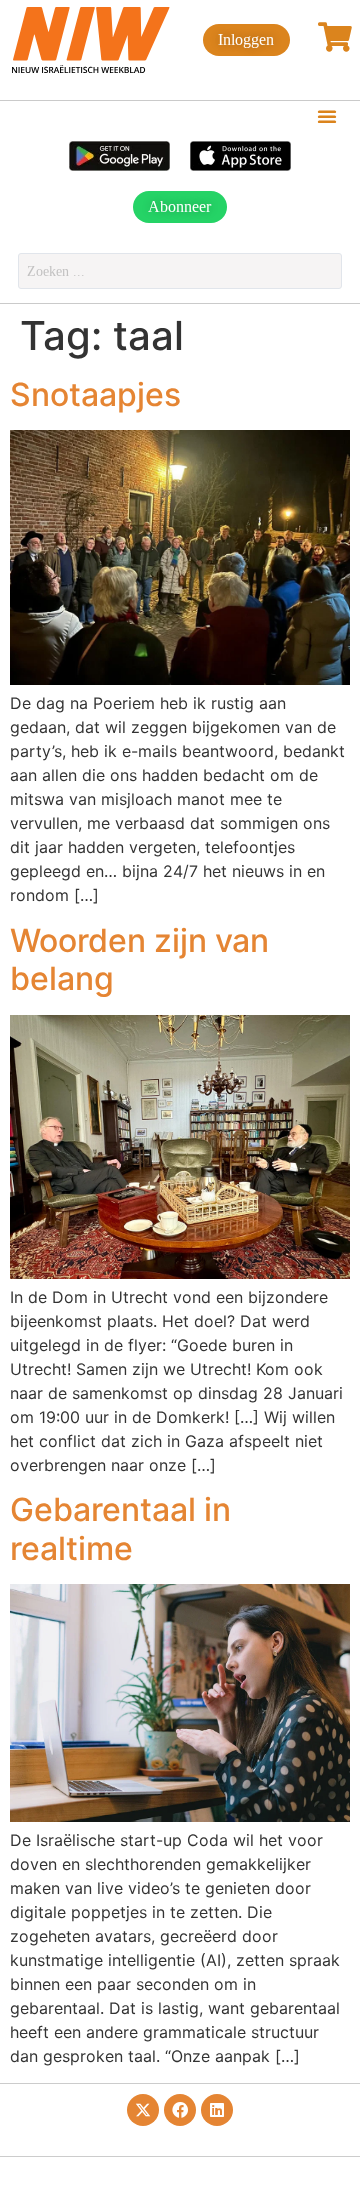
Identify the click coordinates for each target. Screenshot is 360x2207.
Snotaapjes (95, 394)
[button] (327, 116)
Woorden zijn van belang (139, 959)
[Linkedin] (217, 2110)
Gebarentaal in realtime (120, 1528)
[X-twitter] (143, 2110)
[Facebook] (180, 2110)
